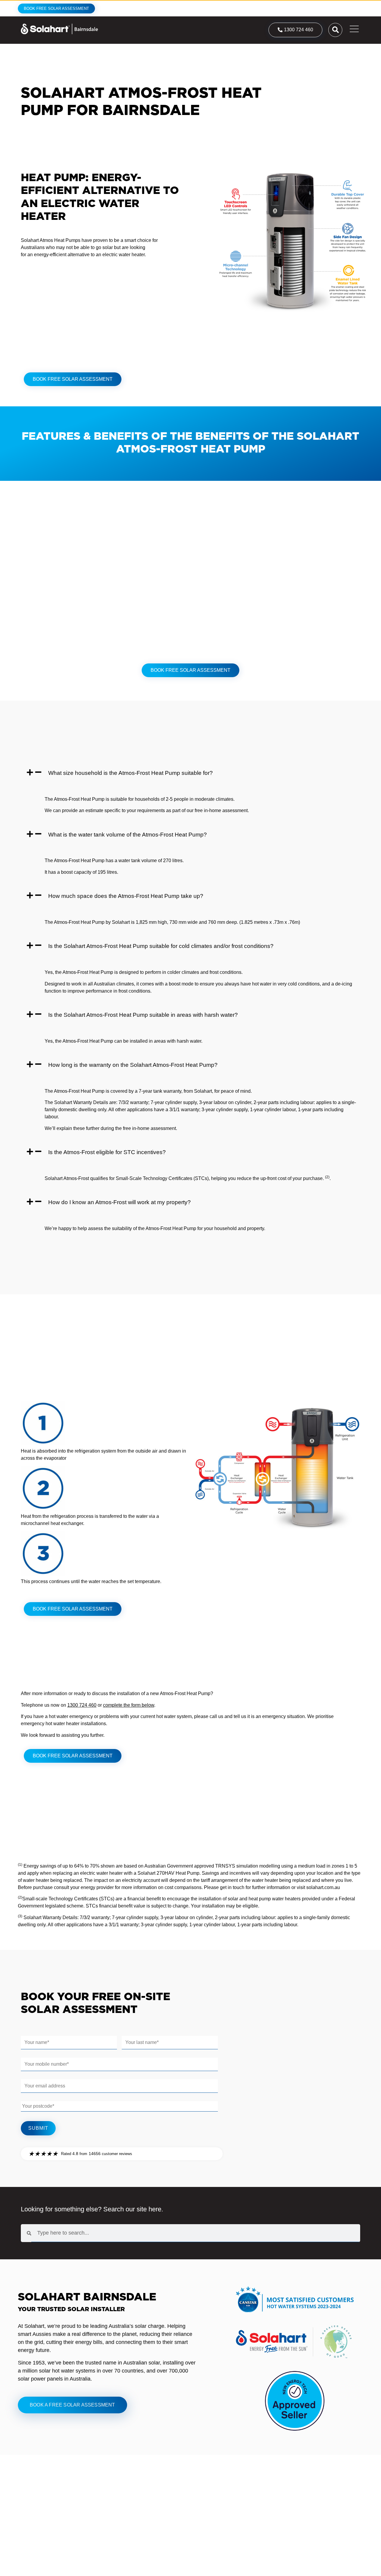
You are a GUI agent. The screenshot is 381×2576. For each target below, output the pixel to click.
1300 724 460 (82, 1705)
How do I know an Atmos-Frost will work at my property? (120, 1202)
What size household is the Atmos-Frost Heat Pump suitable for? (131, 773)
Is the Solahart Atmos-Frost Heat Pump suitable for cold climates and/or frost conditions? (161, 946)
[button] (190, 773)
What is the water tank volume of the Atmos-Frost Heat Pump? (128, 835)
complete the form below (129, 1705)
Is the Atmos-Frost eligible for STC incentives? (107, 1152)
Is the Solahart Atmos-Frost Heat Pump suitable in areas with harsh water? (143, 1015)
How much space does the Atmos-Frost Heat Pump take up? (126, 896)
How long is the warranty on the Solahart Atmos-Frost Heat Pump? (133, 1065)
